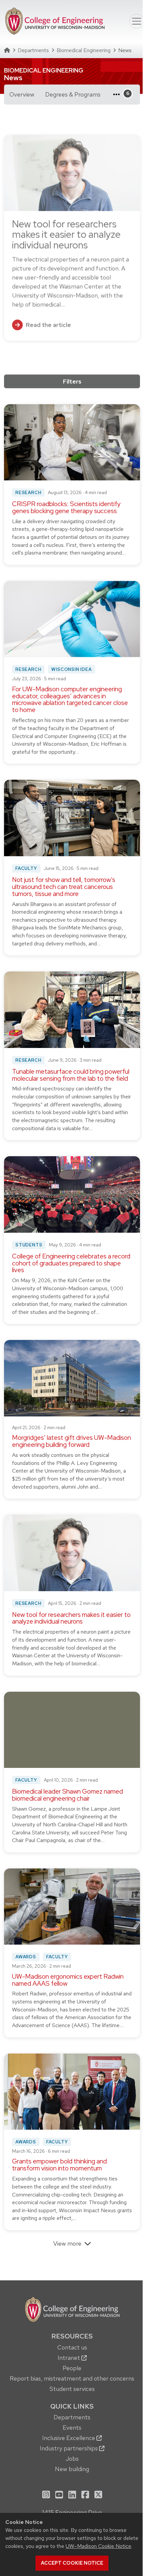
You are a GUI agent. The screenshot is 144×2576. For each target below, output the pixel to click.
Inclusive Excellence (69, 2438)
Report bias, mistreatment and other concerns (72, 2378)
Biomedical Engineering (84, 50)
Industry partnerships (69, 2448)
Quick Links (72, 2406)
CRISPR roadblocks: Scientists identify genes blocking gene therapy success (66, 507)
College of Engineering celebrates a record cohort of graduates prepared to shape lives (71, 1263)
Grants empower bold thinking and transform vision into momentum (59, 2165)
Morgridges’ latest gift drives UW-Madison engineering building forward (71, 1441)
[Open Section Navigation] (119, 95)
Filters (72, 381)
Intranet (69, 2358)
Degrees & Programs (76, 94)
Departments (33, 50)
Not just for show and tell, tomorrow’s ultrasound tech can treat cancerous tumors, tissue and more (64, 887)
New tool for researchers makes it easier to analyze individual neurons (71, 1618)
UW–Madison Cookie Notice (98, 2546)
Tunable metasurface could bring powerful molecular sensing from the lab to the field (71, 1075)
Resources (72, 2336)
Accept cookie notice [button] (72, 2563)
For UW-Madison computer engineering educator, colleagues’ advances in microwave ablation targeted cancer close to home (70, 700)
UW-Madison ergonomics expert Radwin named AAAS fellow (68, 1980)
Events (72, 2428)
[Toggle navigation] (137, 21)
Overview (22, 94)
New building (72, 2469)
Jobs (72, 2459)
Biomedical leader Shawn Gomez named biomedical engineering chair (67, 1795)
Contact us (72, 2347)
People (72, 2368)
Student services (72, 2389)
